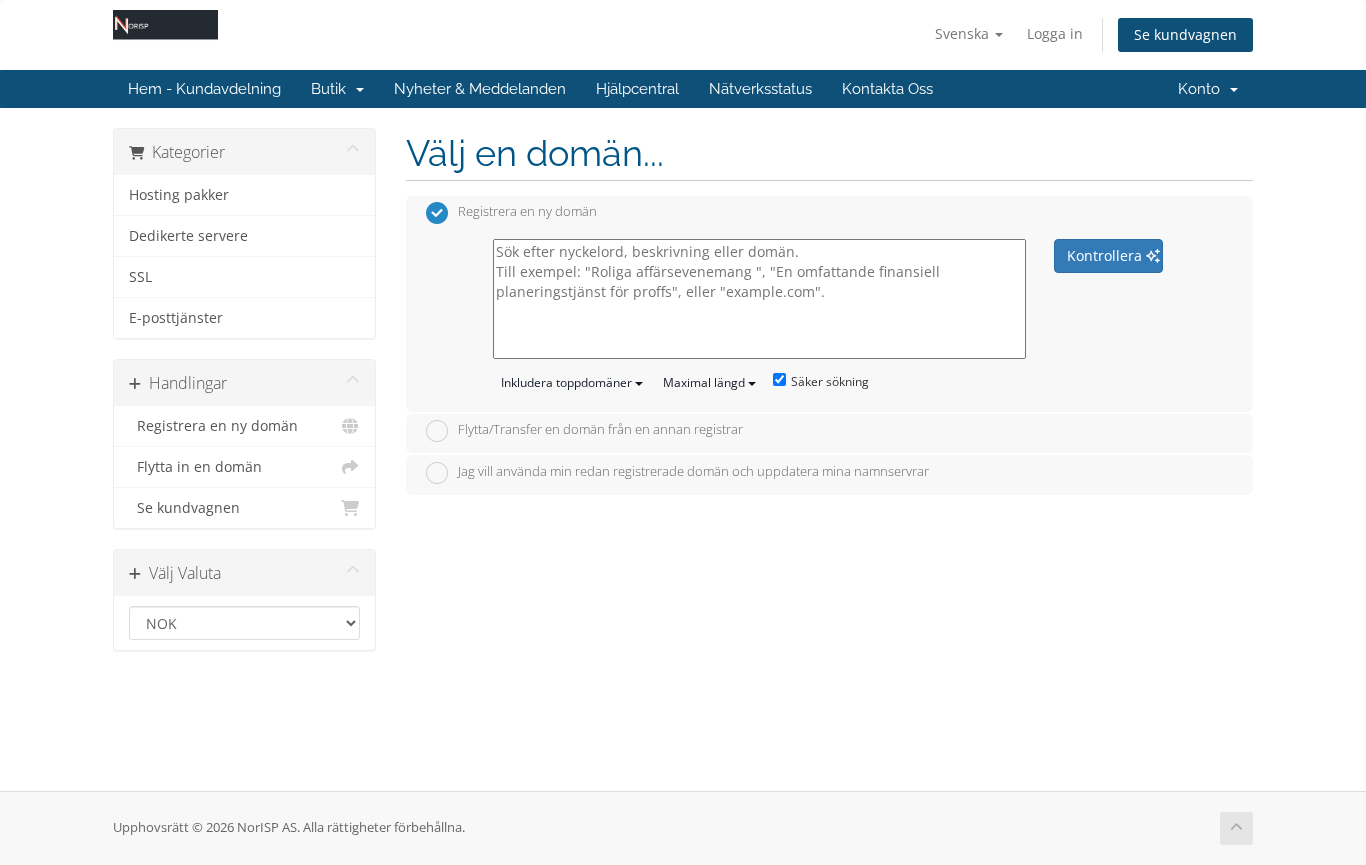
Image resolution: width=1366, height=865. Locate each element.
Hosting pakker (179, 195)
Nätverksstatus (760, 89)
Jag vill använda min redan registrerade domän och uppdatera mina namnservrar (693, 471)
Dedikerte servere (188, 236)
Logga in (1055, 33)
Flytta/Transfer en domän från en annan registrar (600, 430)
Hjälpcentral (637, 89)
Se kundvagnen (1185, 34)
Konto (1203, 89)
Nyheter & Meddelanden (480, 89)
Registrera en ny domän (213, 426)
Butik (332, 89)
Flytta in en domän (195, 467)
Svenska (964, 33)
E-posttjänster (176, 318)
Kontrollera (1106, 255)
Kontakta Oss (887, 89)
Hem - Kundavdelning (204, 89)
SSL (140, 277)
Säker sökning (830, 381)
